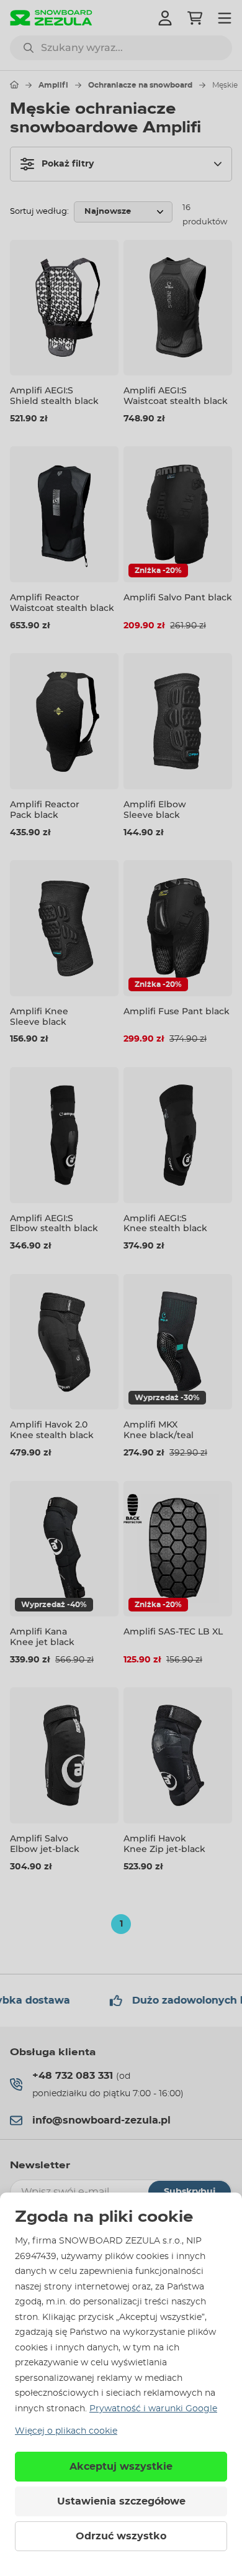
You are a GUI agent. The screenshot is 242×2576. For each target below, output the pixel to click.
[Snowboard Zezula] (51, 18)
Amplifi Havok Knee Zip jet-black (164, 1844)
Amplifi (53, 85)
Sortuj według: (39, 212)
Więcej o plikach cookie (66, 2431)
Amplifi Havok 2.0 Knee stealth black (52, 1430)
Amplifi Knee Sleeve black (39, 1016)
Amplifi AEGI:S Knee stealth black (165, 1223)
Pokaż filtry (68, 164)
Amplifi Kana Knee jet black (42, 1637)
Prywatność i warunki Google (153, 2409)
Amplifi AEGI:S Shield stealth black (54, 396)
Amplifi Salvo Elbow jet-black (45, 1844)
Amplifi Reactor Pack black (45, 809)
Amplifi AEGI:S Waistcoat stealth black (176, 396)
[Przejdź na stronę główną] (14, 85)
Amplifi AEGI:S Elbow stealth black (54, 1223)
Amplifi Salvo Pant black (178, 597)
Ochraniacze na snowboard (140, 85)
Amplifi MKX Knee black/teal (159, 1430)
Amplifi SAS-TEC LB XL (173, 1631)
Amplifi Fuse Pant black (177, 1011)
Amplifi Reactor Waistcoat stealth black (62, 603)
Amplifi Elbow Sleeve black (155, 809)
